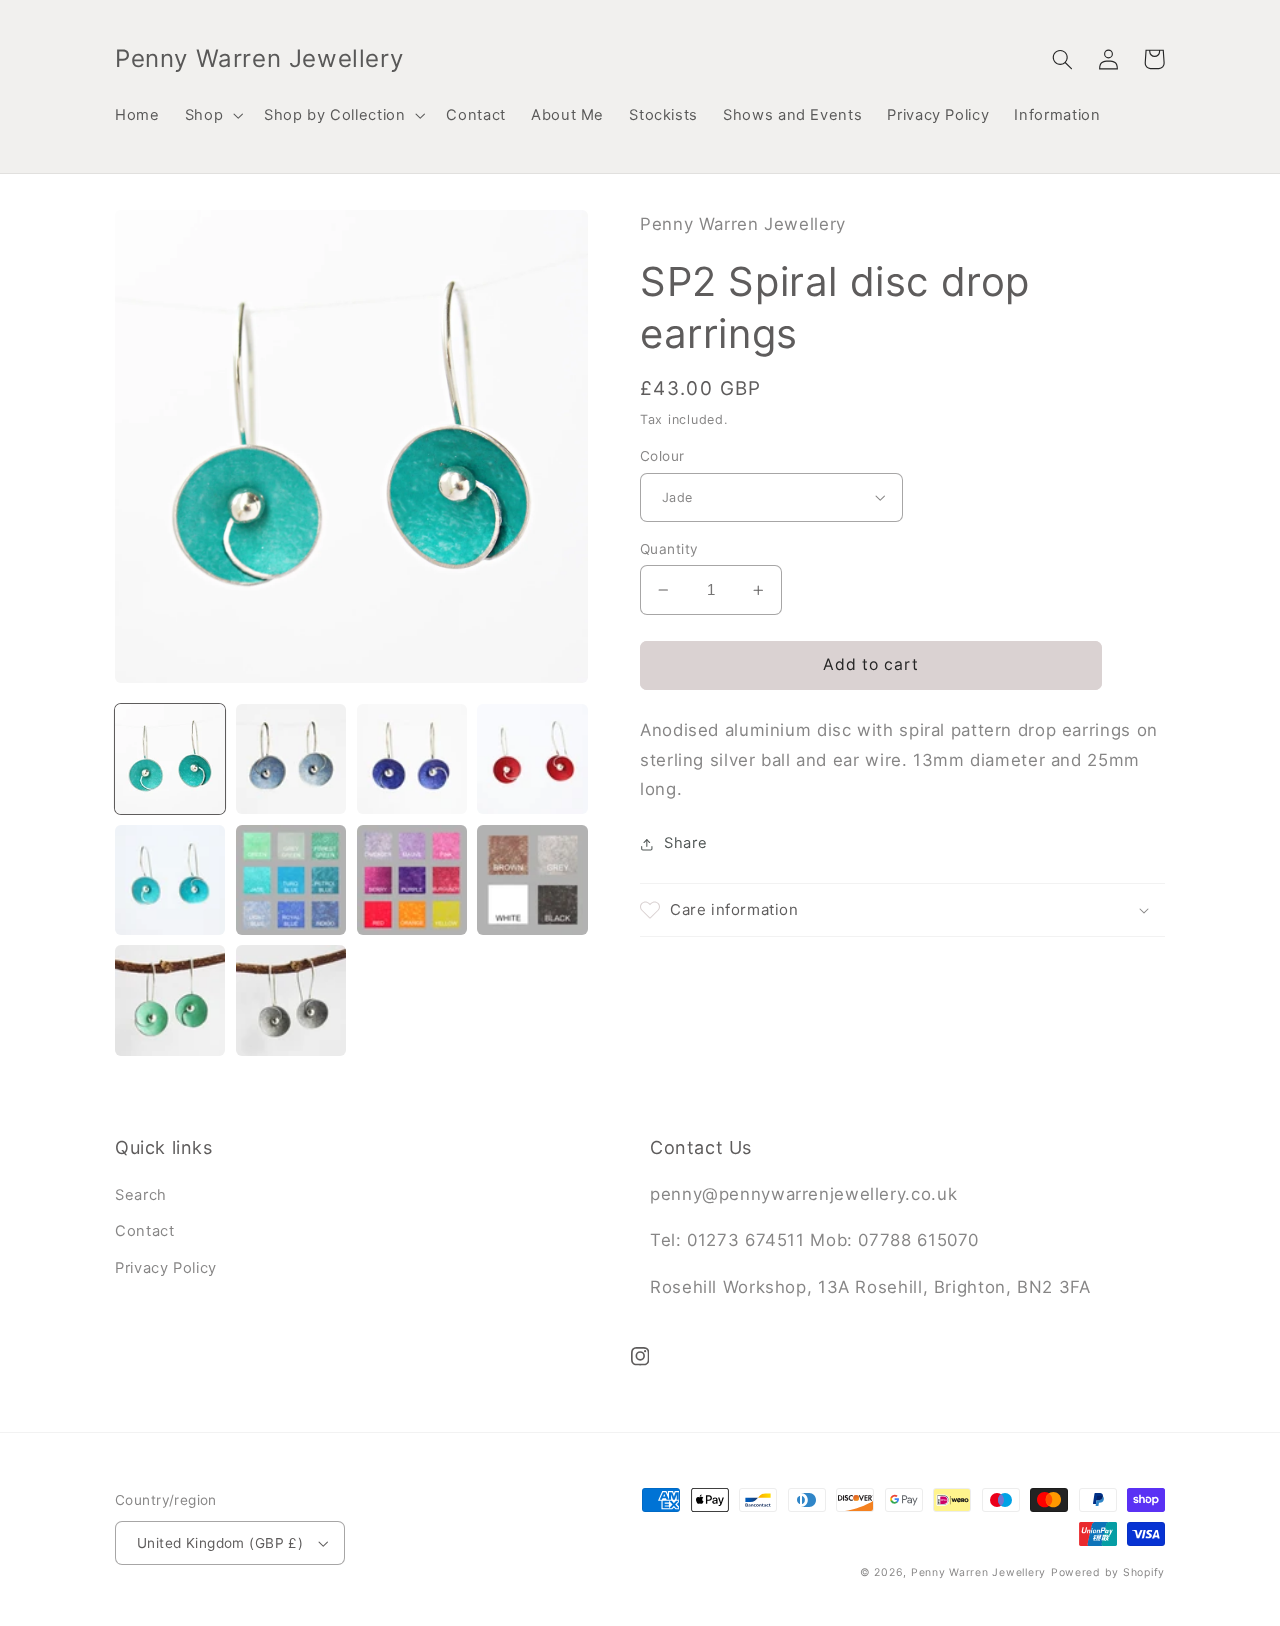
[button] (211, 115)
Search (141, 1195)
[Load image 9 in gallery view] (170, 1000)
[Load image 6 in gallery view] (291, 880)
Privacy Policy (166, 1268)
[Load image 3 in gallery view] (412, 759)
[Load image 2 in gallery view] (291, 759)
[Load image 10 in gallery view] (291, 1000)
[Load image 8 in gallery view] (532, 880)
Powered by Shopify (1108, 1572)
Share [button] (685, 843)
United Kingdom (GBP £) (220, 1543)
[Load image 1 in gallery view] (170, 759)
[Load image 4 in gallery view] (532, 759)
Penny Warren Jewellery (978, 1572)
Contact (144, 1231)
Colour (662, 456)
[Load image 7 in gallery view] (412, 880)
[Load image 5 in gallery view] (170, 880)
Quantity (669, 549)
